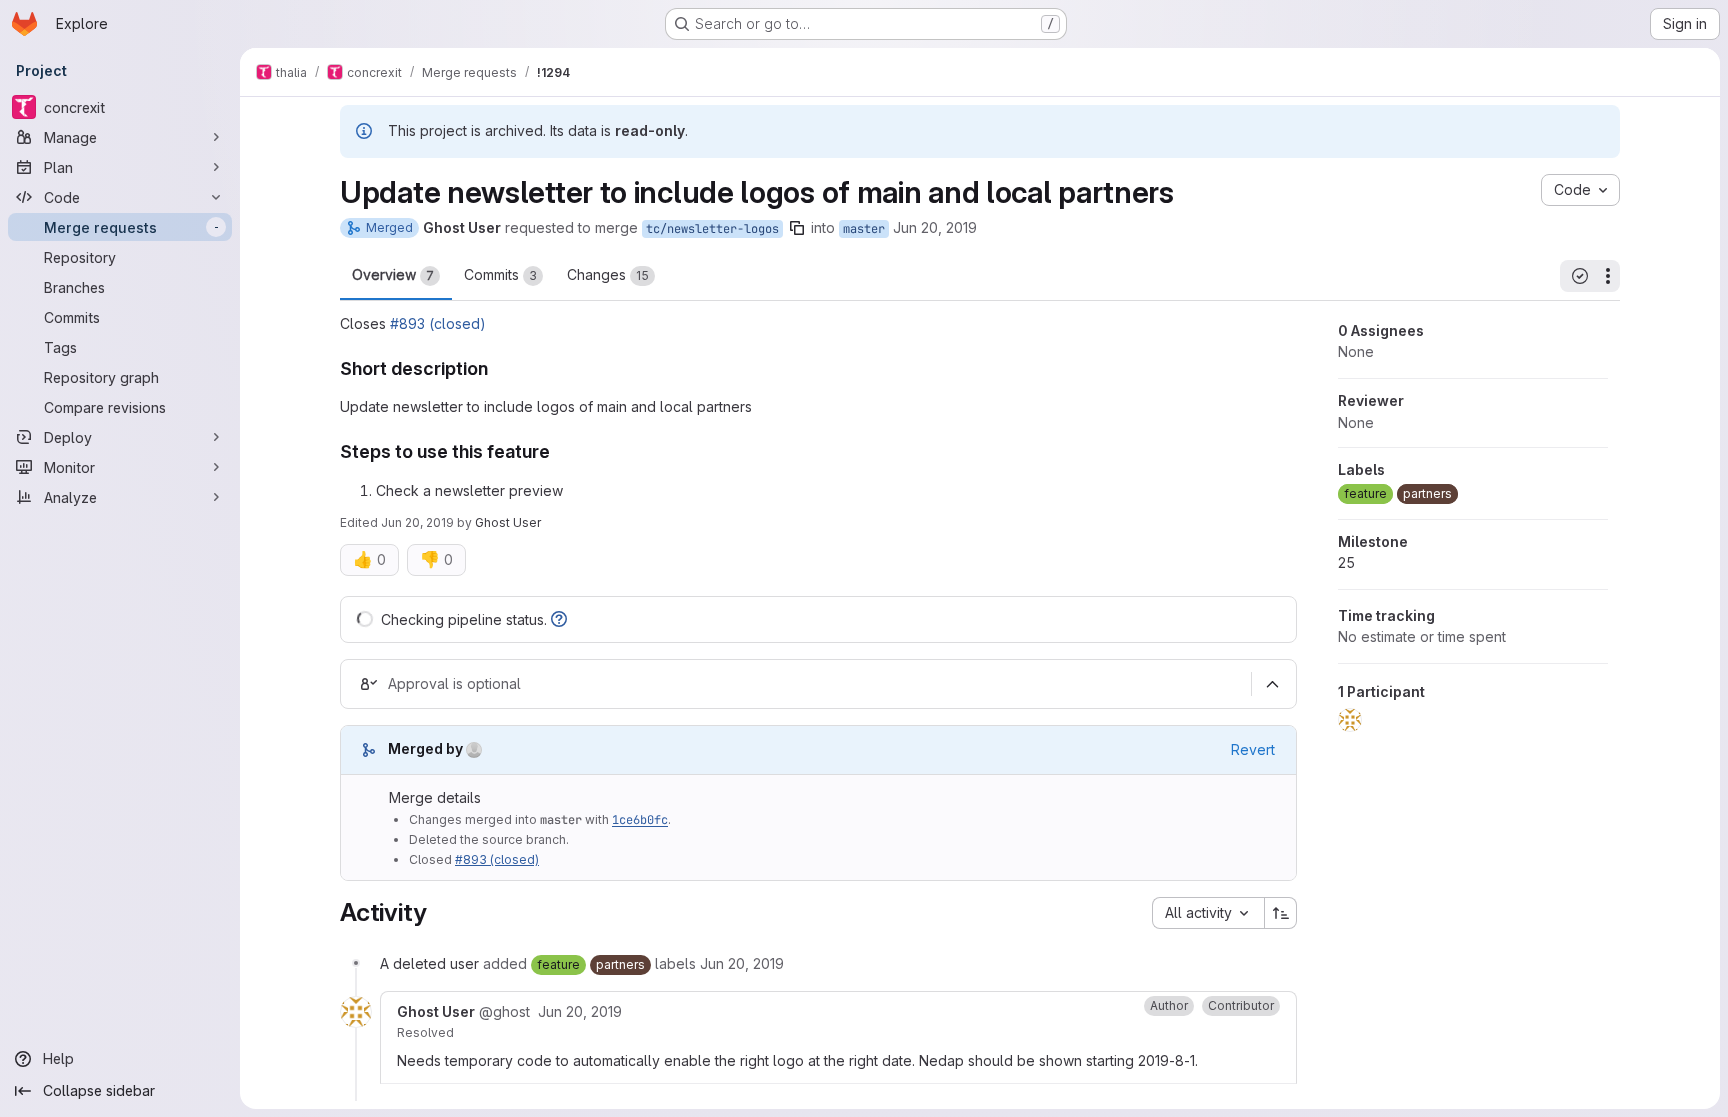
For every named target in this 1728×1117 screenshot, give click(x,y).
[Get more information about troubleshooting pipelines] (559, 619)
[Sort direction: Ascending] (1281, 913)
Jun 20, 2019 (935, 227)
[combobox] (1208, 913)
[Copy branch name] (797, 228)
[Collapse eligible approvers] (1272, 684)
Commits (500, 274)
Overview (393, 274)
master (864, 229)
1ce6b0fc (640, 820)
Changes (608, 274)
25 (1346, 562)
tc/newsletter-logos (712, 229)
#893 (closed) (438, 323)
